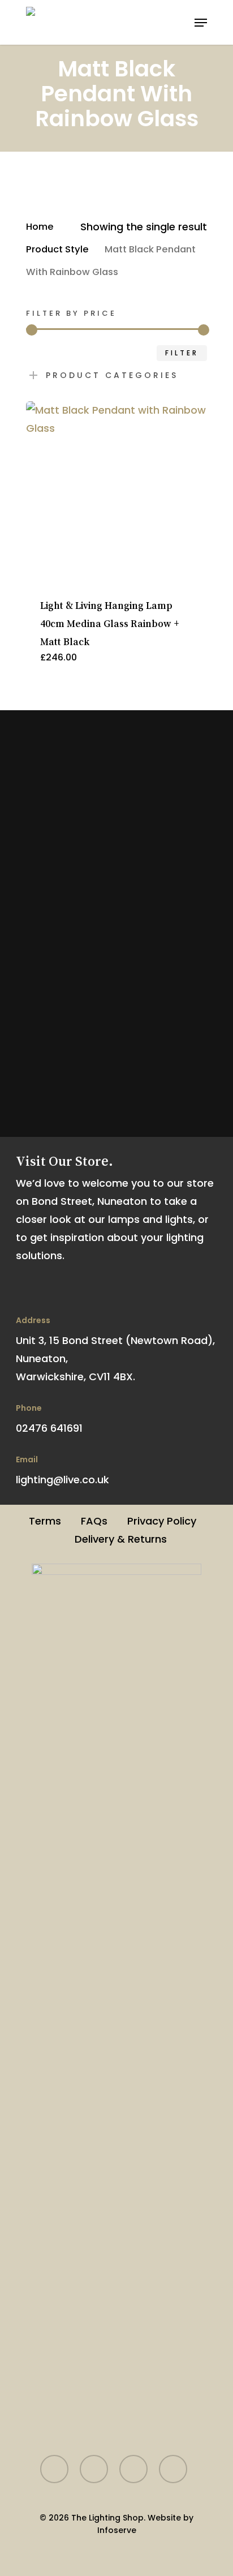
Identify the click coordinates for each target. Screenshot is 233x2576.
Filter (182, 353)
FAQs (94, 1521)
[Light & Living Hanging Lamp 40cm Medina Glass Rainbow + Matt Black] (116, 492)
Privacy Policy (162, 1521)
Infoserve (117, 2530)
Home (40, 227)
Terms (45, 1521)
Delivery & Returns (121, 1539)
